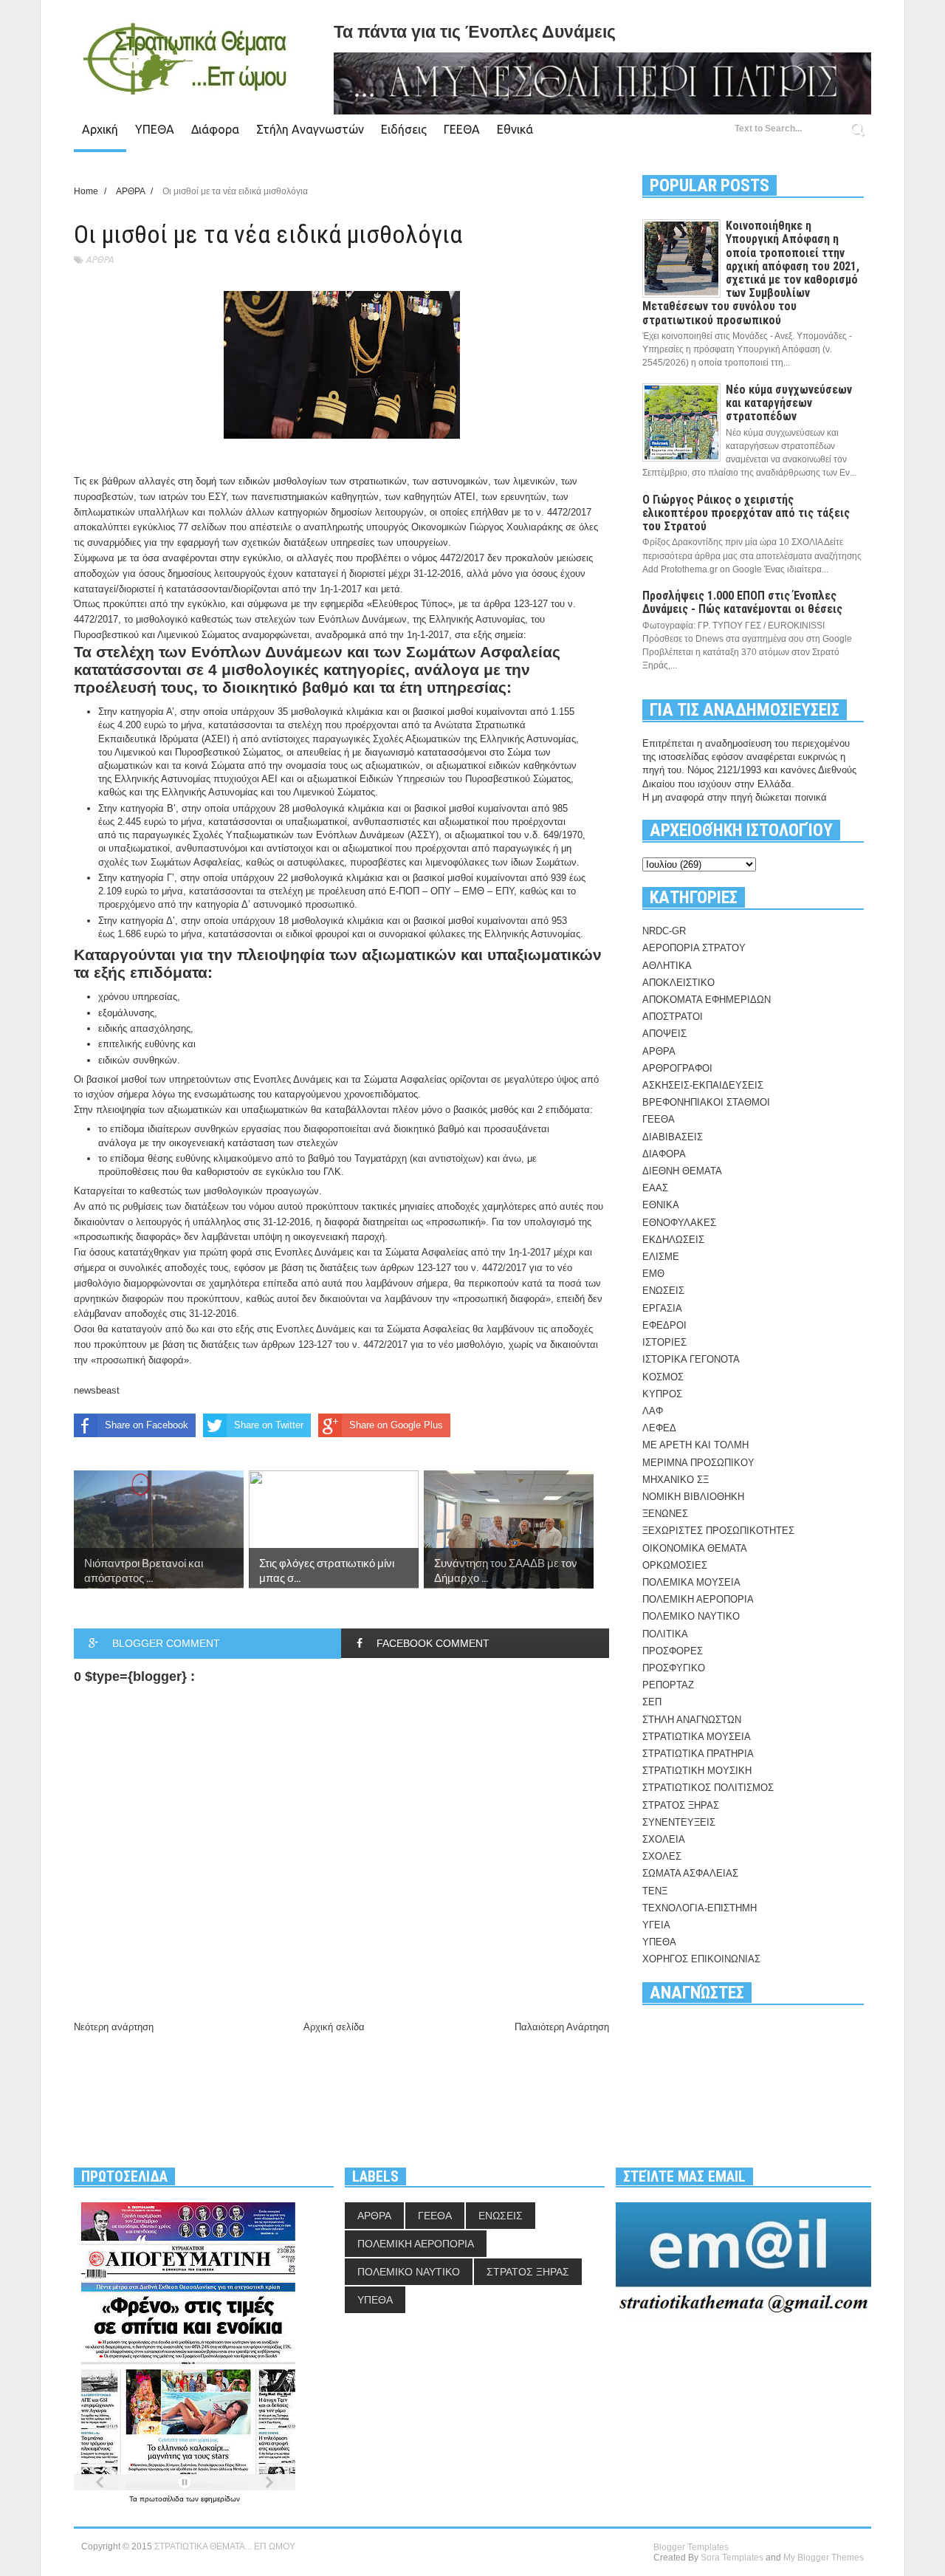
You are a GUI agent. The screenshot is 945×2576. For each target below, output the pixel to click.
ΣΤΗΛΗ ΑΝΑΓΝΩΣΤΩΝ (692, 1720)
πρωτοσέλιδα (163, 2499)
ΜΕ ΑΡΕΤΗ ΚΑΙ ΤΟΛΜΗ (695, 1445)
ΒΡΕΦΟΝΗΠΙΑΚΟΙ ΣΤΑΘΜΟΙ (706, 1102)
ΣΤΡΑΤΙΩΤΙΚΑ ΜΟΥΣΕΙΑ (697, 1737)
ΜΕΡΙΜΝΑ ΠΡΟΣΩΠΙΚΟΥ (698, 1463)
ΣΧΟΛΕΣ (662, 1856)
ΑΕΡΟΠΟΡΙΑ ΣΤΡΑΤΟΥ (694, 948)
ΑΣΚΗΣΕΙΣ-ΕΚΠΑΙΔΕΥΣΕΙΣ (703, 1085)
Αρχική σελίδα (334, 2027)
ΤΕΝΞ (655, 1891)
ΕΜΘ (653, 1274)
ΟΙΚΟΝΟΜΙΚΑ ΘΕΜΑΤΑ (695, 1548)
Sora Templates (732, 2558)
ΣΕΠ (652, 1702)
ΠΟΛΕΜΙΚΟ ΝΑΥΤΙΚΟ (691, 1616)
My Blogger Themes (824, 2558)
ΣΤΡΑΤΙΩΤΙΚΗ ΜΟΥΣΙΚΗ (697, 1771)
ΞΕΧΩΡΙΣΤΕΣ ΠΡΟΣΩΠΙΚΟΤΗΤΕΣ (718, 1531)
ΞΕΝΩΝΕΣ (665, 1514)
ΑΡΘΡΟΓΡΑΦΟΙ (677, 1068)
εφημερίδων (220, 2499)
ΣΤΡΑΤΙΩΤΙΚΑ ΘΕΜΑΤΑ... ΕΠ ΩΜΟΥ (225, 2546)
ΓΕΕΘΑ (462, 129)
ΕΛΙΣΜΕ (661, 1257)
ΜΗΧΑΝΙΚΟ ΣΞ (676, 1480)
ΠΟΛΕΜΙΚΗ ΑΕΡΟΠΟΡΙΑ (698, 1599)
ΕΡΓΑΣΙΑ (662, 1308)
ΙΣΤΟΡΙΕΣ (664, 1342)
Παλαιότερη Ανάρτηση (562, 2027)
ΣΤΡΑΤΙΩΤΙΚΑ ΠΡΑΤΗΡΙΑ (698, 1754)
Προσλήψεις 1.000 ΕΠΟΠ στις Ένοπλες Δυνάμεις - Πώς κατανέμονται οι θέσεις (742, 602)
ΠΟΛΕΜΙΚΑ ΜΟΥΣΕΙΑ (691, 1582)
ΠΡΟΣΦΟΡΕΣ (673, 1651)
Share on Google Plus (396, 1425)
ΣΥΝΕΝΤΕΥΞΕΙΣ (679, 1822)
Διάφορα (215, 129)
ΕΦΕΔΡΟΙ (664, 1325)
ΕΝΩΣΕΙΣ (663, 1291)
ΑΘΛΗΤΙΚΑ (667, 966)
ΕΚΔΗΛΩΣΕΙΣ (673, 1240)
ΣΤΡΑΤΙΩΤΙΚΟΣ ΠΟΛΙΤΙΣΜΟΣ (708, 1788)
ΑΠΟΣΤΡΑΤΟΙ (673, 1017)
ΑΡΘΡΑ (100, 260)
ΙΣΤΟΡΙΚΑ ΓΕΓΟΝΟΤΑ (691, 1359)
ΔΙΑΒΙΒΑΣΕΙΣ (673, 1137)
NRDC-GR (664, 931)
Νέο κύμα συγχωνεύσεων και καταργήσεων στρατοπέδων (789, 403)
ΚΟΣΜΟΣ (663, 1377)
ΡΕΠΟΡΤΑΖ (668, 1685)
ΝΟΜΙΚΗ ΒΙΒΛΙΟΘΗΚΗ (693, 1497)
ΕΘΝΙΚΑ (661, 1205)
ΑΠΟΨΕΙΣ (664, 1034)
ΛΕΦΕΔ (659, 1428)
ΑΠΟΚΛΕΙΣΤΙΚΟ (678, 983)
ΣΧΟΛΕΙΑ (664, 1839)
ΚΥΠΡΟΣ (662, 1394)
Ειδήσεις (404, 129)
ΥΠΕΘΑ (155, 129)
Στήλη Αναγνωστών (310, 129)
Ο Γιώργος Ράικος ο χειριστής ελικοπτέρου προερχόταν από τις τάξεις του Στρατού (746, 513)
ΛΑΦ (653, 1411)
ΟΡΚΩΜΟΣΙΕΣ (675, 1565)
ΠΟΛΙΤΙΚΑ (665, 1634)
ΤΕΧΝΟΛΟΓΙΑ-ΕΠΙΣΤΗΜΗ (700, 1908)
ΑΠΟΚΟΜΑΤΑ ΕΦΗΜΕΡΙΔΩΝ (707, 1000)
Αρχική (100, 129)
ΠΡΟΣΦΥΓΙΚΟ (674, 1668)
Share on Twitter (269, 1425)
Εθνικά (515, 129)
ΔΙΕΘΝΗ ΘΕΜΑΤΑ (682, 1171)
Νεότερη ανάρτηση (114, 2027)
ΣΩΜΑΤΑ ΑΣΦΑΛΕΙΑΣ (690, 1873)
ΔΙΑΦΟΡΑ (664, 1154)
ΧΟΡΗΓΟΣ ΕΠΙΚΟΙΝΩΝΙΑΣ (701, 1959)
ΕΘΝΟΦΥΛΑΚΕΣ (679, 1223)
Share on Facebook (147, 1425)
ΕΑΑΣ (655, 1188)
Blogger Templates (691, 2547)
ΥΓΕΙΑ (656, 1925)
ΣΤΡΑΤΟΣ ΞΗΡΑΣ (681, 1805)
